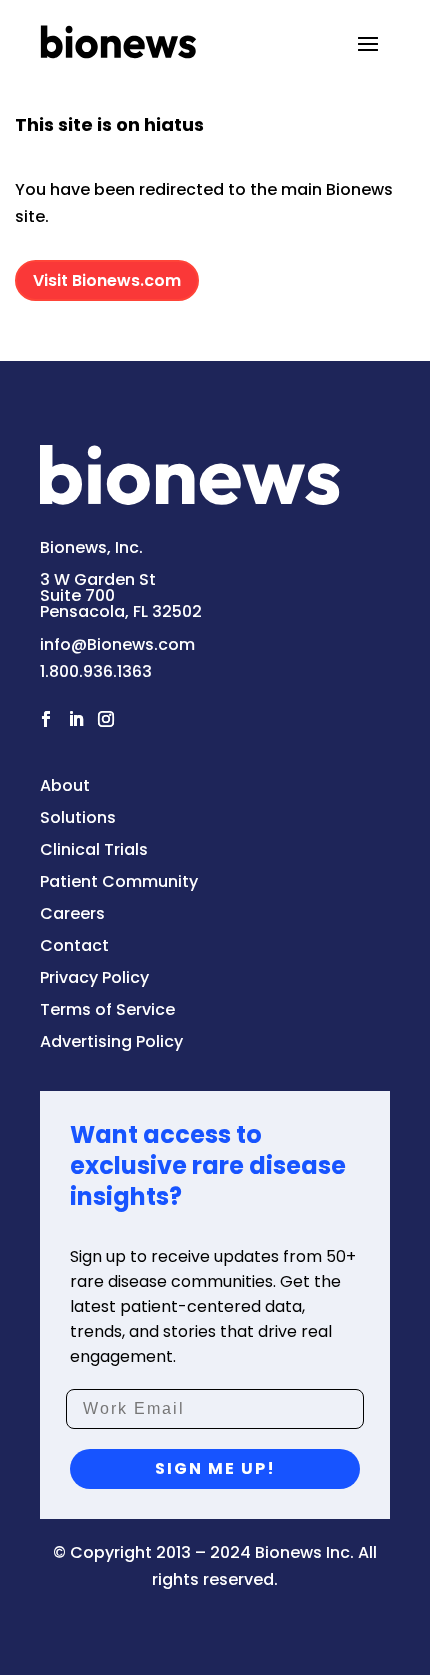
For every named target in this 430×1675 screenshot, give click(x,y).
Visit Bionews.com (107, 280)
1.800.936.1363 (96, 671)
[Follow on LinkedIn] (76, 719)
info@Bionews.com (117, 644)
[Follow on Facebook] (46, 719)
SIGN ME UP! (215, 1468)
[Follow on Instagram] (106, 719)
